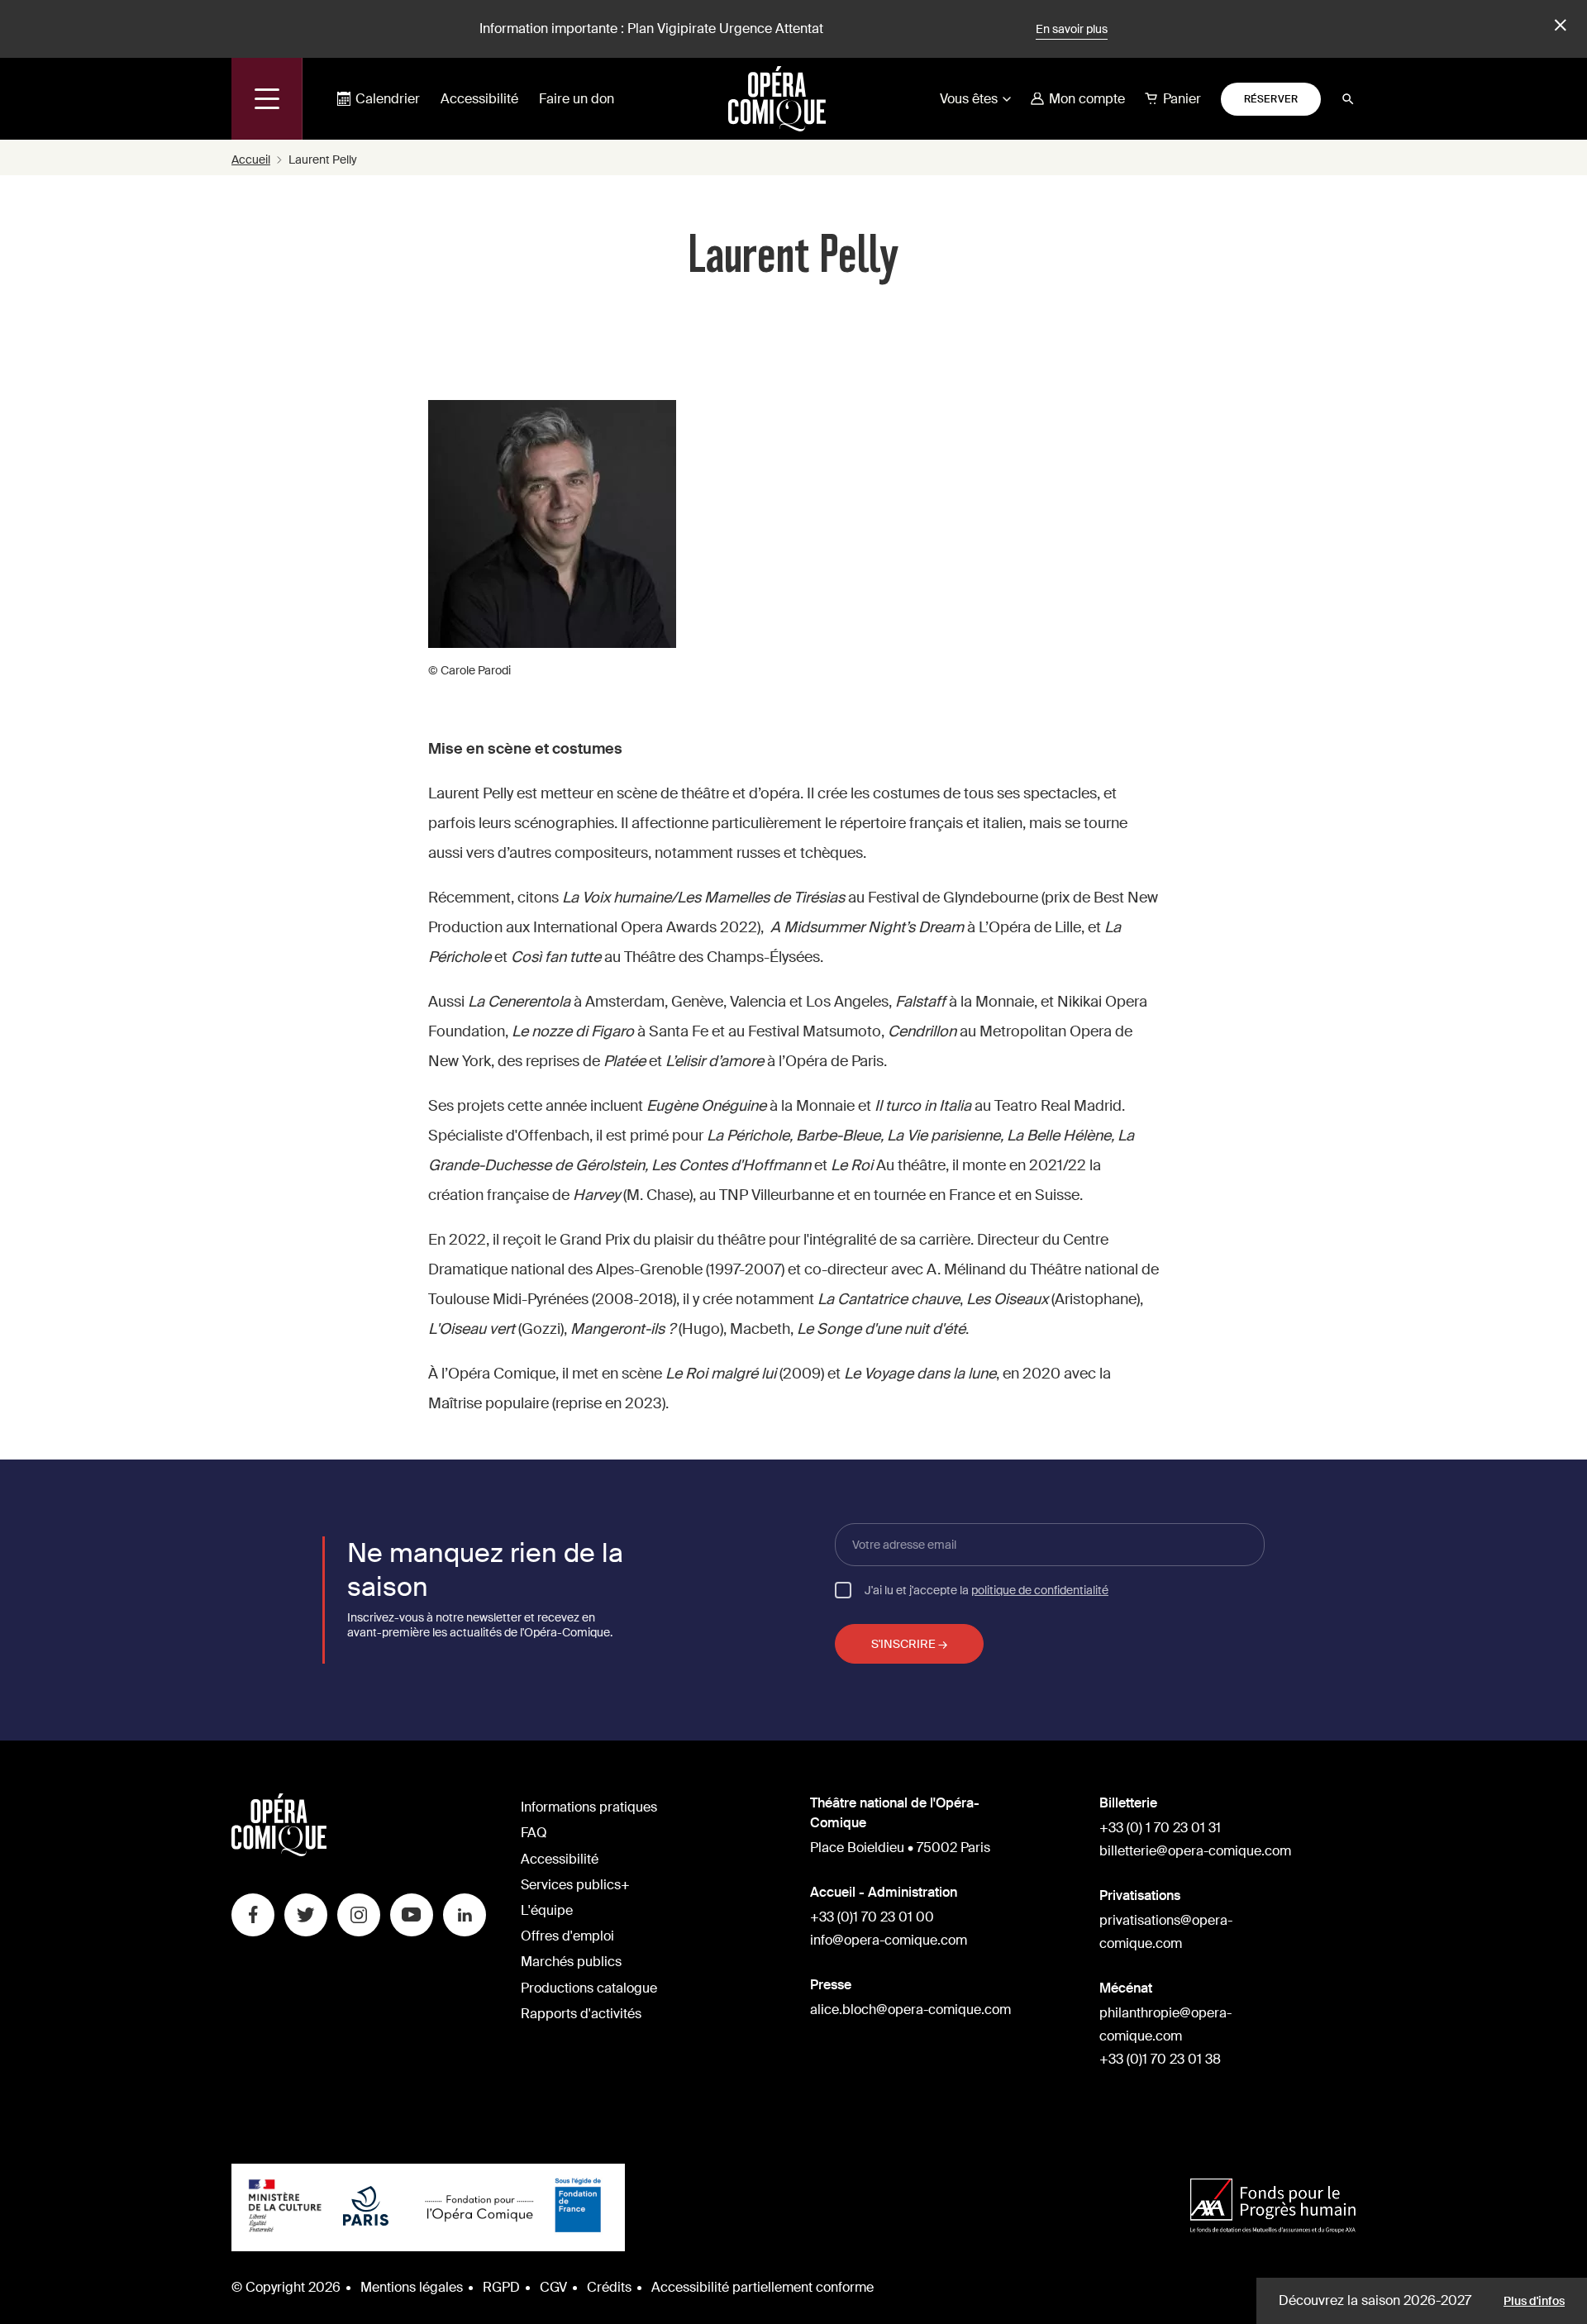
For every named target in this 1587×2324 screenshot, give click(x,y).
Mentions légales (412, 2287)
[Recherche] (1348, 99)
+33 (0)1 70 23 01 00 (872, 1917)
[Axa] (1273, 2208)
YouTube (412, 1915)
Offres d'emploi (567, 1936)
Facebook (253, 1915)
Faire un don (577, 99)
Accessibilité (479, 99)
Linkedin (465, 1915)
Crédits (609, 2287)
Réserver (1271, 99)
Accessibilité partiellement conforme (763, 2287)
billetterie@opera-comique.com (1195, 1851)
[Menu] (267, 99)
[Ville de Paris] (366, 2207)
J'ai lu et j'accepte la (987, 1589)
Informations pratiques (589, 1807)
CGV (553, 2287)
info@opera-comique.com (889, 1940)
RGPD (501, 2287)
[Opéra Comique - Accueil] (279, 1852)
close (1558, 26)
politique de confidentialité (1040, 1590)
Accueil (251, 160)
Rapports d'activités (581, 2014)
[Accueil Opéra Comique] (777, 98)
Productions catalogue (589, 1988)
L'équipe (547, 1910)
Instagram (359, 1915)
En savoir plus (1072, 29)
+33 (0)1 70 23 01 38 (1160, 2059)
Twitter (306, 1915)
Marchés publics (571, 1962)
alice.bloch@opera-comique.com (910, 2010)
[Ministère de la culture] (285, 2207)
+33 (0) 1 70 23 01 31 (1160, 1828)
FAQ (534, 1833)
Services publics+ (575, 1885)
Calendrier (388, 99)
